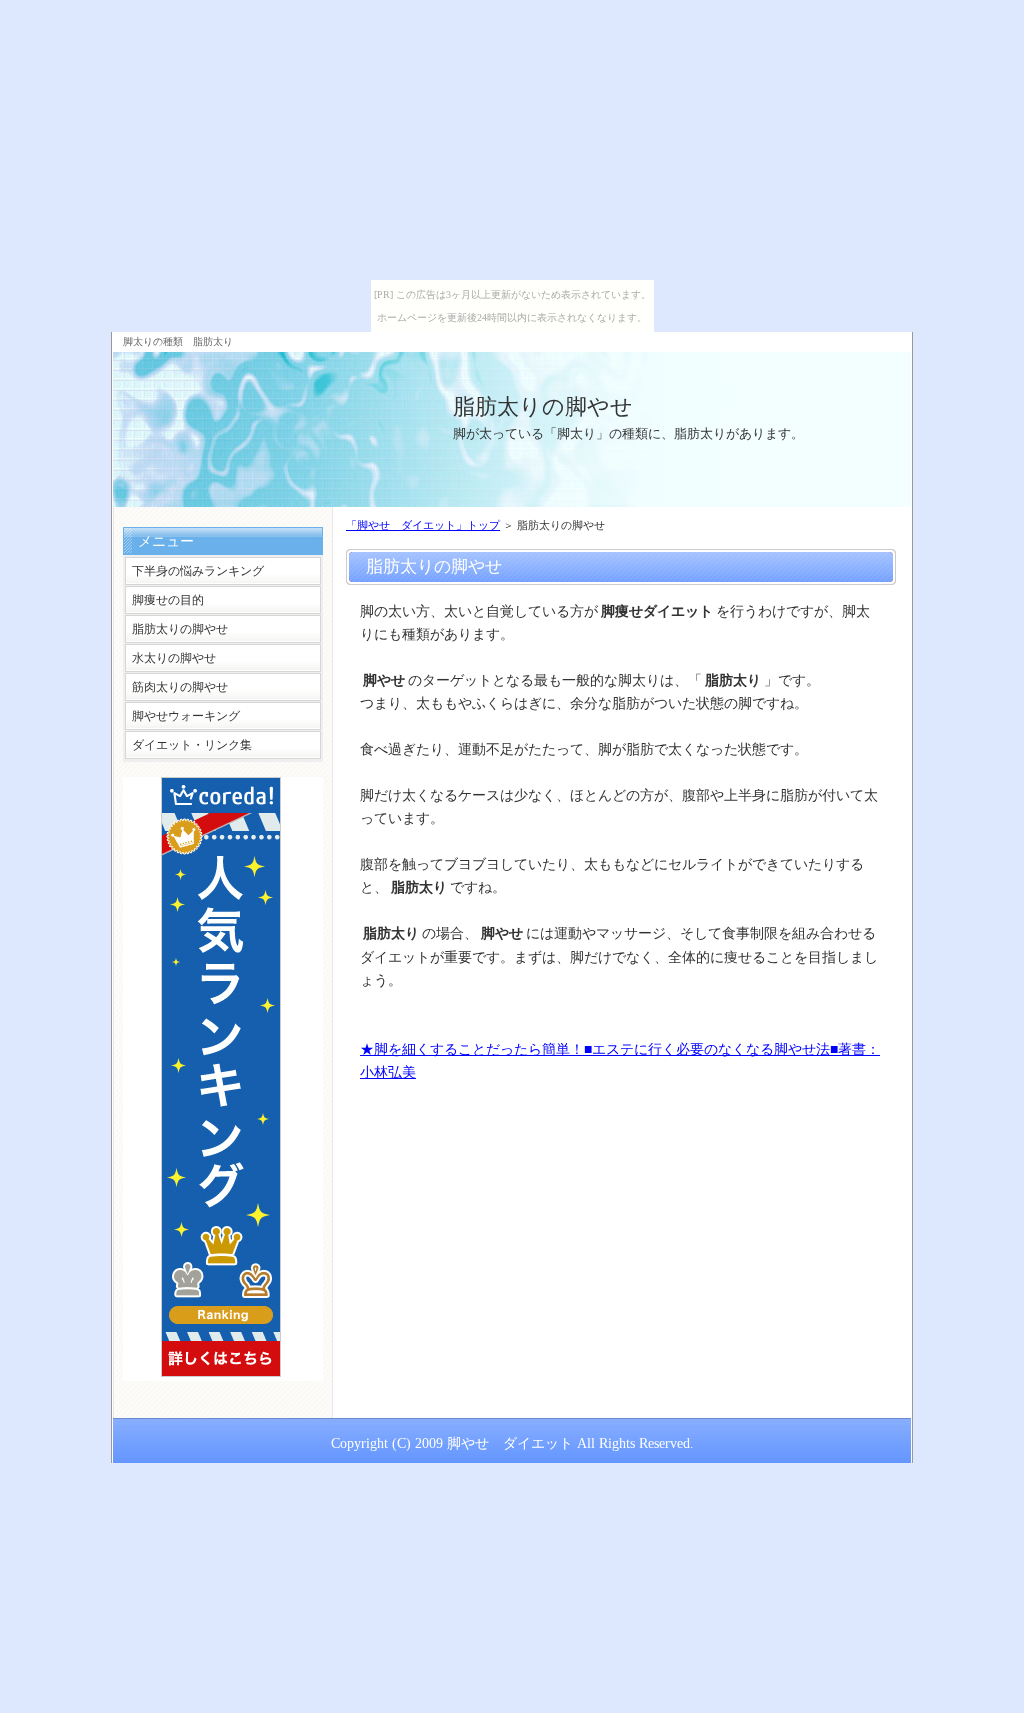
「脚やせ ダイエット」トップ (423, 525)
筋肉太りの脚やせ (180, 687)
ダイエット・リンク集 (192, 745)
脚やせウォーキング (186, 716)
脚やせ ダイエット (510, 1443)
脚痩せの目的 (168, 600)
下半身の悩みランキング (198, 571)
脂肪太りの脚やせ (543, 406)
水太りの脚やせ (174, 658)
